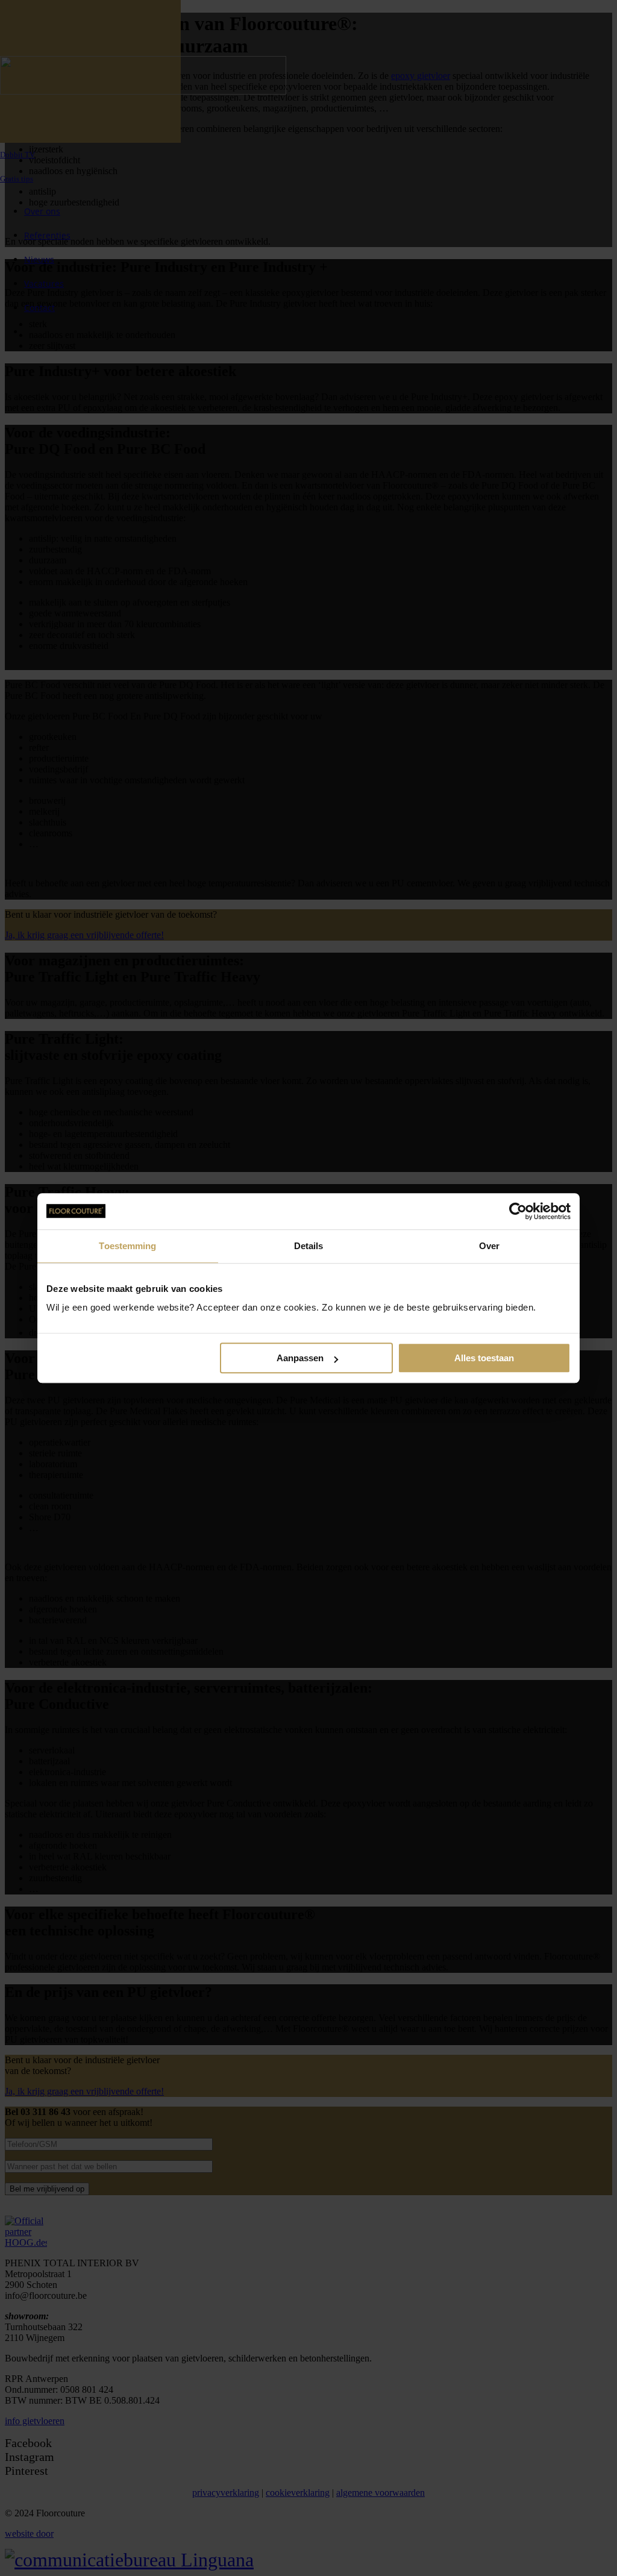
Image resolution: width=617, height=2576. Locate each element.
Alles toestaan (484, 1358)
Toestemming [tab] (127, 1246)
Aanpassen (300, 1358)
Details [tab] (309, 1246)
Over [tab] (489, 1246)
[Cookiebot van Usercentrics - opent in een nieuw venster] (518, 1211)
